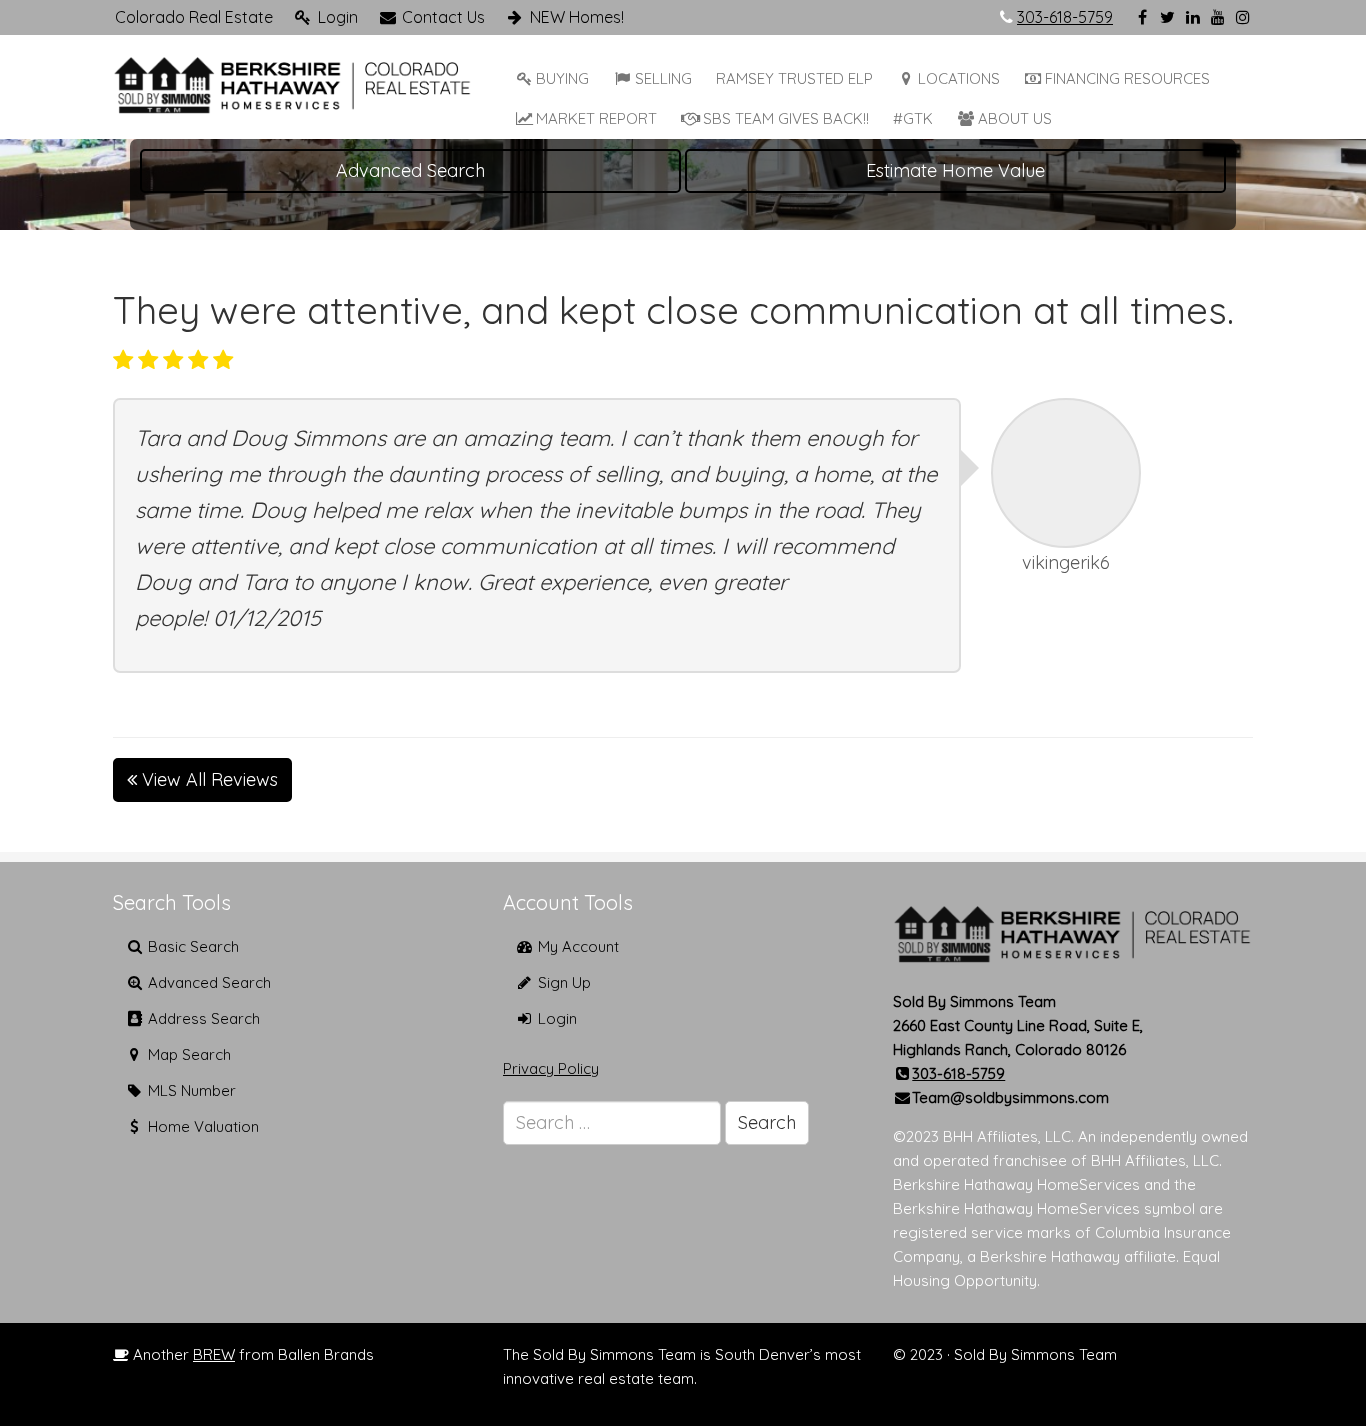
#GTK (913, 118)
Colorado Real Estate (194, 17)
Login (336, 17)
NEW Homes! (575, 17)
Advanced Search (410, 170)
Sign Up (562, 982)
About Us (1015, 118)
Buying (562, 78)
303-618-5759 (1065, 17)
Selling (663, 78)
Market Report (596, 118)
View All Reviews (207, 779)
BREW (214, 1354)
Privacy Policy (551, 1068)
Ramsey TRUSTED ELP (794, 78)
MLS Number (190, 1090)
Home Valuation (201, 1126)
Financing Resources (1127, 78)
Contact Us (441, 17)
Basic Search (191, 946)
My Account (576, 946)
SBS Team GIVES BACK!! (786, 118)
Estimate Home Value (955, 170)
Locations (959, 78)
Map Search (187, 1054)
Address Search (202, 1018)
